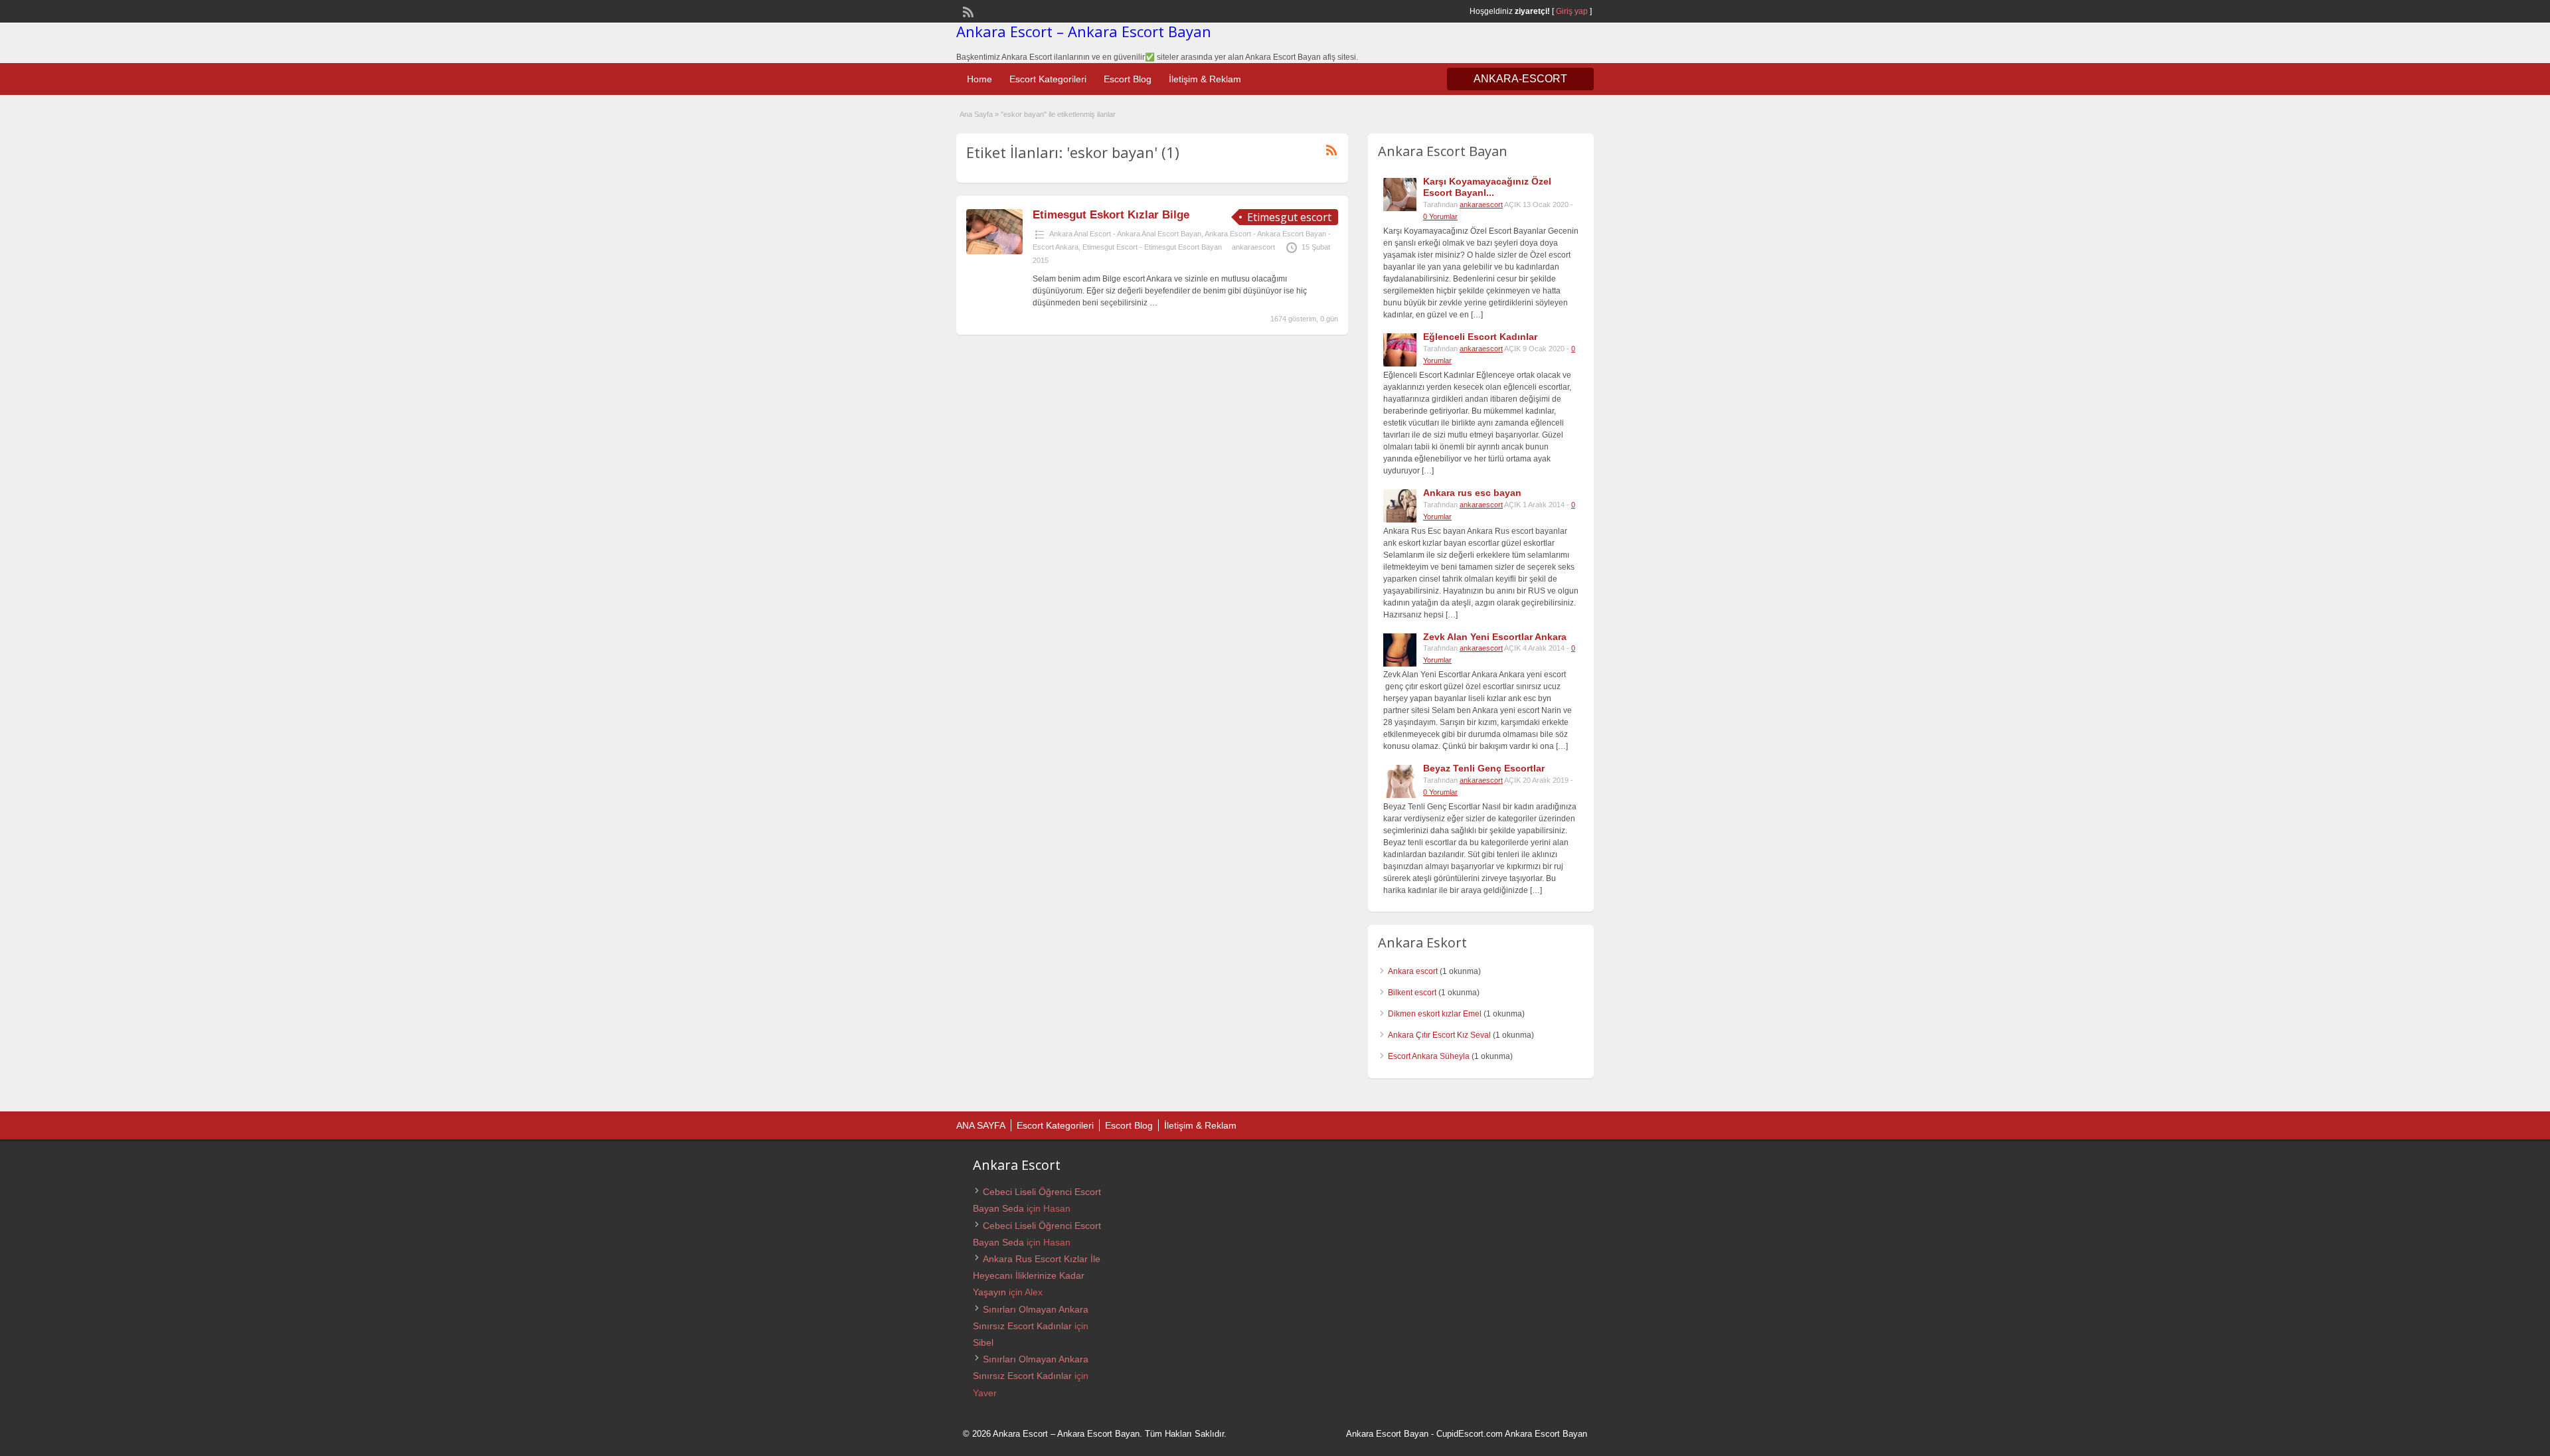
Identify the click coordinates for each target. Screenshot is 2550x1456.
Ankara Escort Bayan (1387, 1434)
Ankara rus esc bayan (1472, 493)
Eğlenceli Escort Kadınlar (1480, 337)
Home (979, 79)
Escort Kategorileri (1048, 79)
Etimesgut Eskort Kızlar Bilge (1111, 215)
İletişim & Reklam (1205, 79)
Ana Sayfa (976, 114)
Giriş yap (1572, 11)
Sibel (983, 1342)
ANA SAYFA (981, 1125)
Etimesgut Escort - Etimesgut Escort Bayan (1152, 247)
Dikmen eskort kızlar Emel (1435, 1014)
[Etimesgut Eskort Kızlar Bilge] (994, 252)
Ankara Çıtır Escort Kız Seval (1439, 1035)
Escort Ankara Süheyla (1429, 1056)
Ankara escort (1413, 971)
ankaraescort (1253, 247)
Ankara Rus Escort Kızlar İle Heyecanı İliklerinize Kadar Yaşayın (1037, 1275)
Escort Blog (1128, 79)
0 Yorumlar (1440, 216)
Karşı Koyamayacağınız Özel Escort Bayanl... (1487, 187)
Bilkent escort (1412, 993)
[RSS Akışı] (967, 11)
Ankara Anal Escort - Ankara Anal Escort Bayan (1125, 234)
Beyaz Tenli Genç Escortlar (1484, 768)
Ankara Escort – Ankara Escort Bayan (1084, 31)
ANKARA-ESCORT (1520, 79)
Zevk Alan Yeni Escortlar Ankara (1495, 637)
